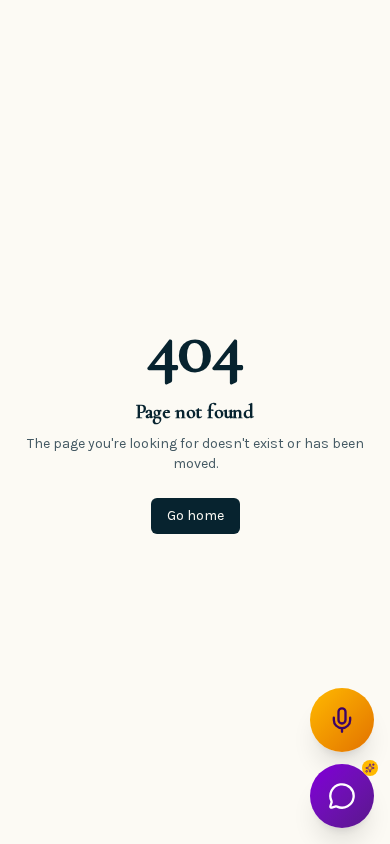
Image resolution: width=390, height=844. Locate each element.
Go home (195, 515)
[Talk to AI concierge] (342, 720)
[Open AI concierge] (342, 796)
